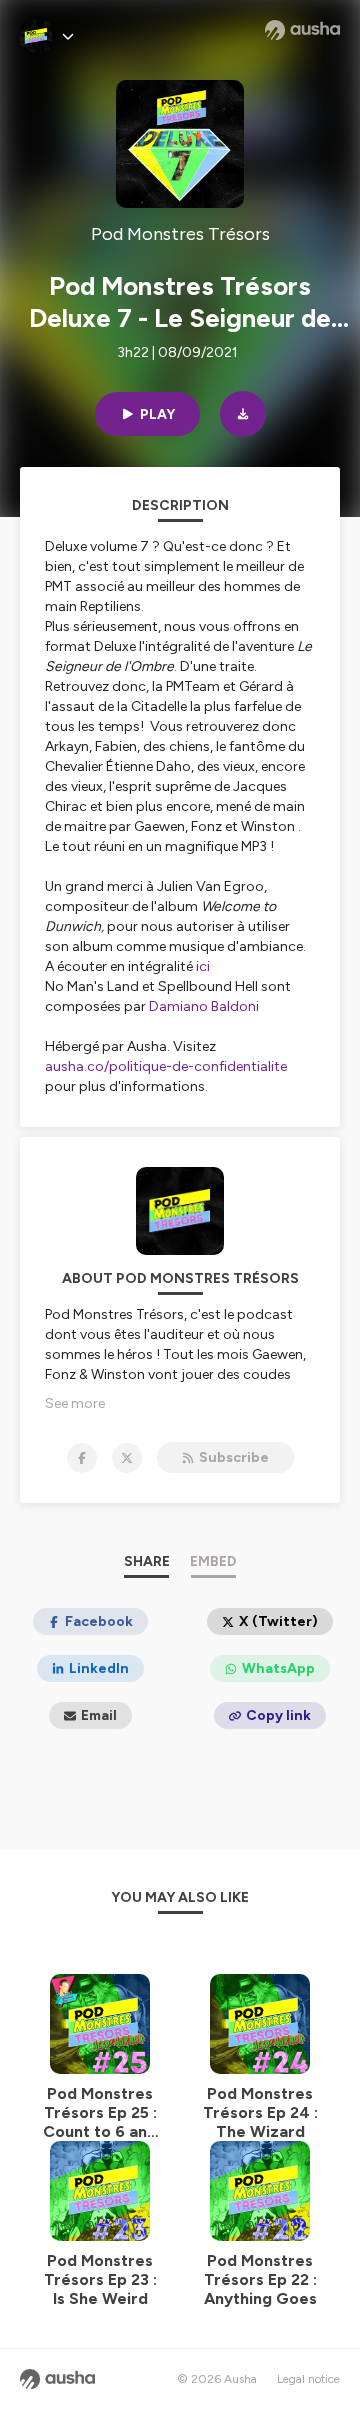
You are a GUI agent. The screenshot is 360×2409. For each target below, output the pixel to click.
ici (203, 966)
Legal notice (308, 2379)
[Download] (243, 414)
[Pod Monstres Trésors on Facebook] (82, 1458)
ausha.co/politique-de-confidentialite (166, 1066)
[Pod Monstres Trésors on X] (127, 1458)
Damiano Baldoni (204, 1006)
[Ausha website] (302, 30)
